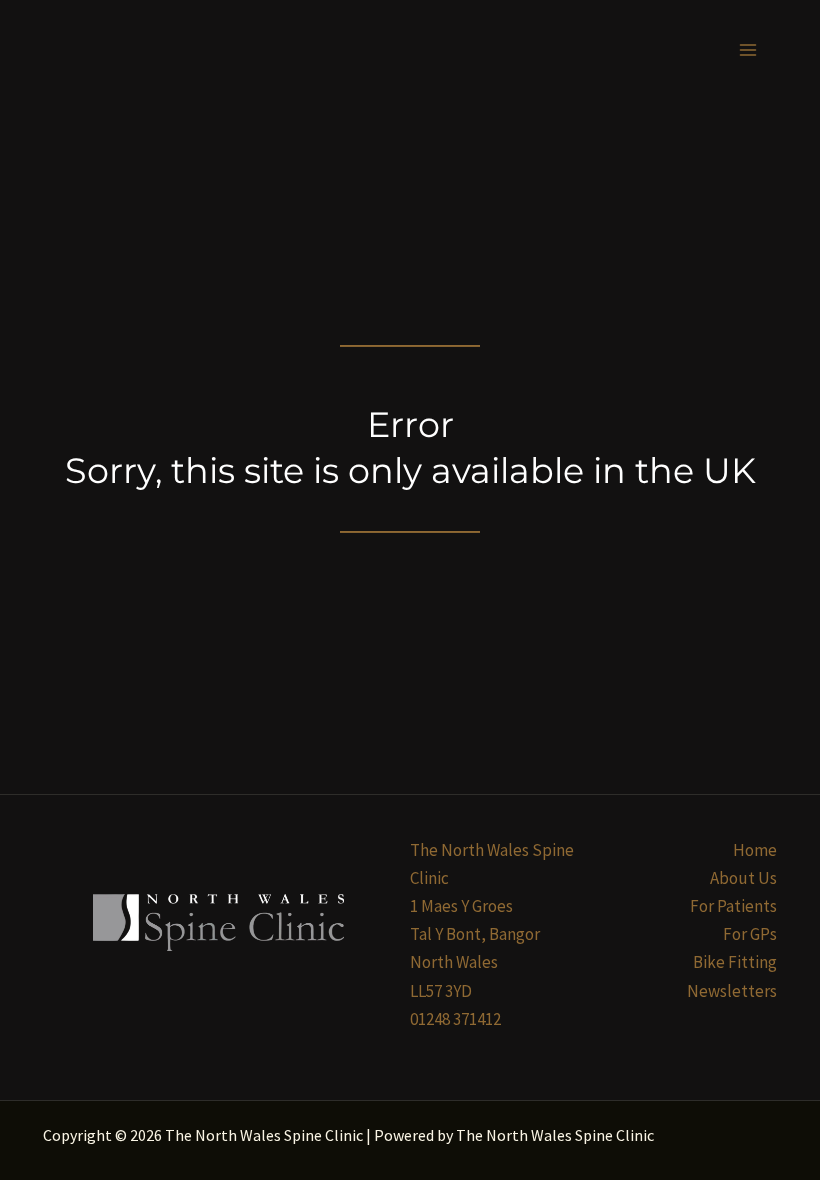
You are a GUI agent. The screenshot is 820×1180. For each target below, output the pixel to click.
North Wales (454, 962)
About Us (743, 878)
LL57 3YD (441, 991)
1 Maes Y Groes (461, 906)
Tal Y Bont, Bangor (475, 934)
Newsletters (732, 991)
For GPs (750, 934)
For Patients (733, 906)
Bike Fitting (735, 962)
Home (755, 850)
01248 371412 (455, 1019)
